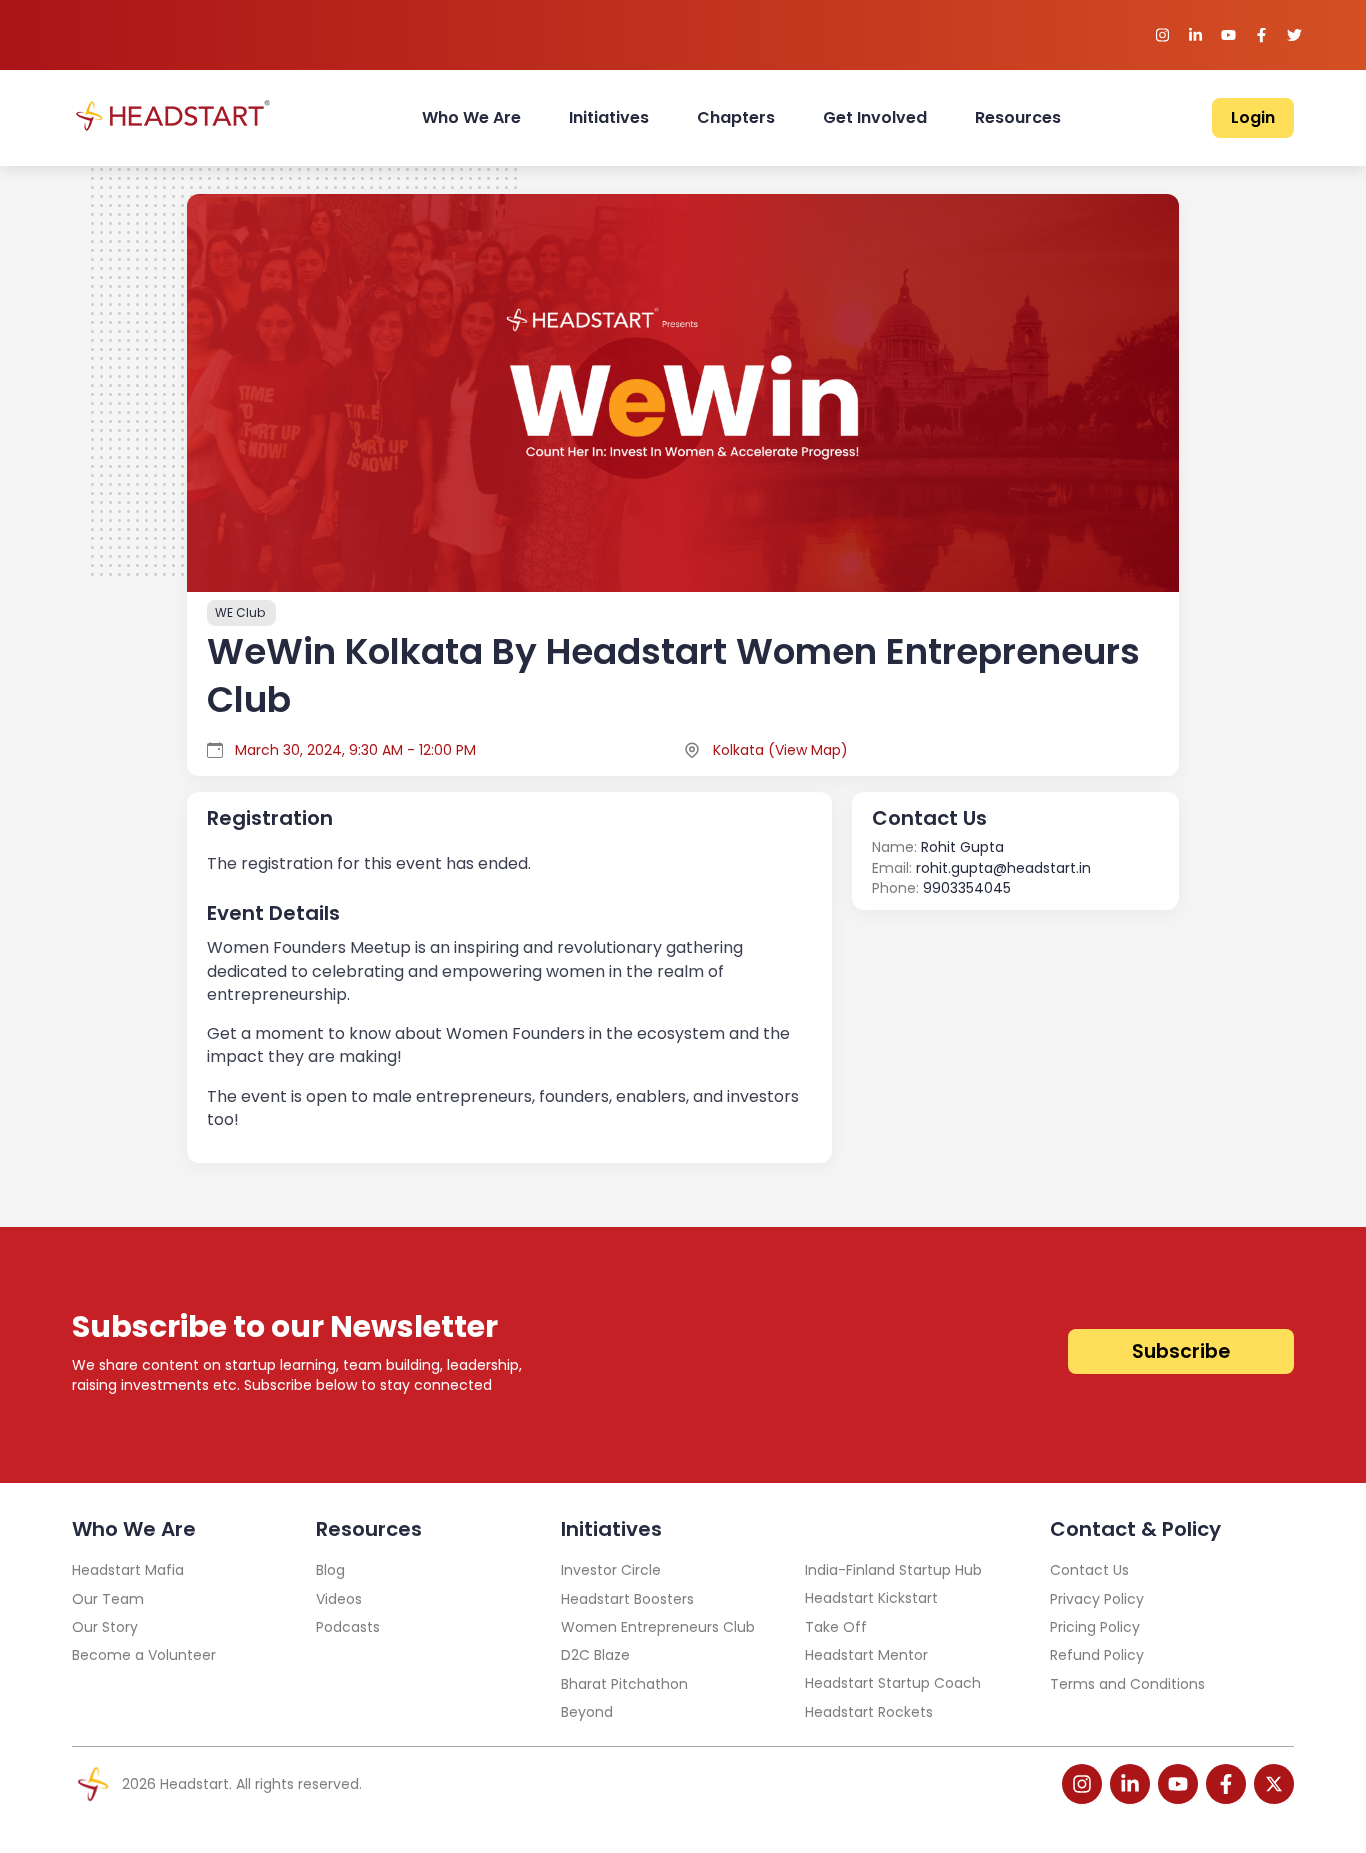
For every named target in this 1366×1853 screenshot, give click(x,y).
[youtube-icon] (1178, 1784)
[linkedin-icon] (1130, 1784)
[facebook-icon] (1226, 1784)
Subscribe (1181, 1351)
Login (1253, 117)
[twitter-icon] (1274, 1784)
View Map (808, 750)
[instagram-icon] (1082, 1784)
